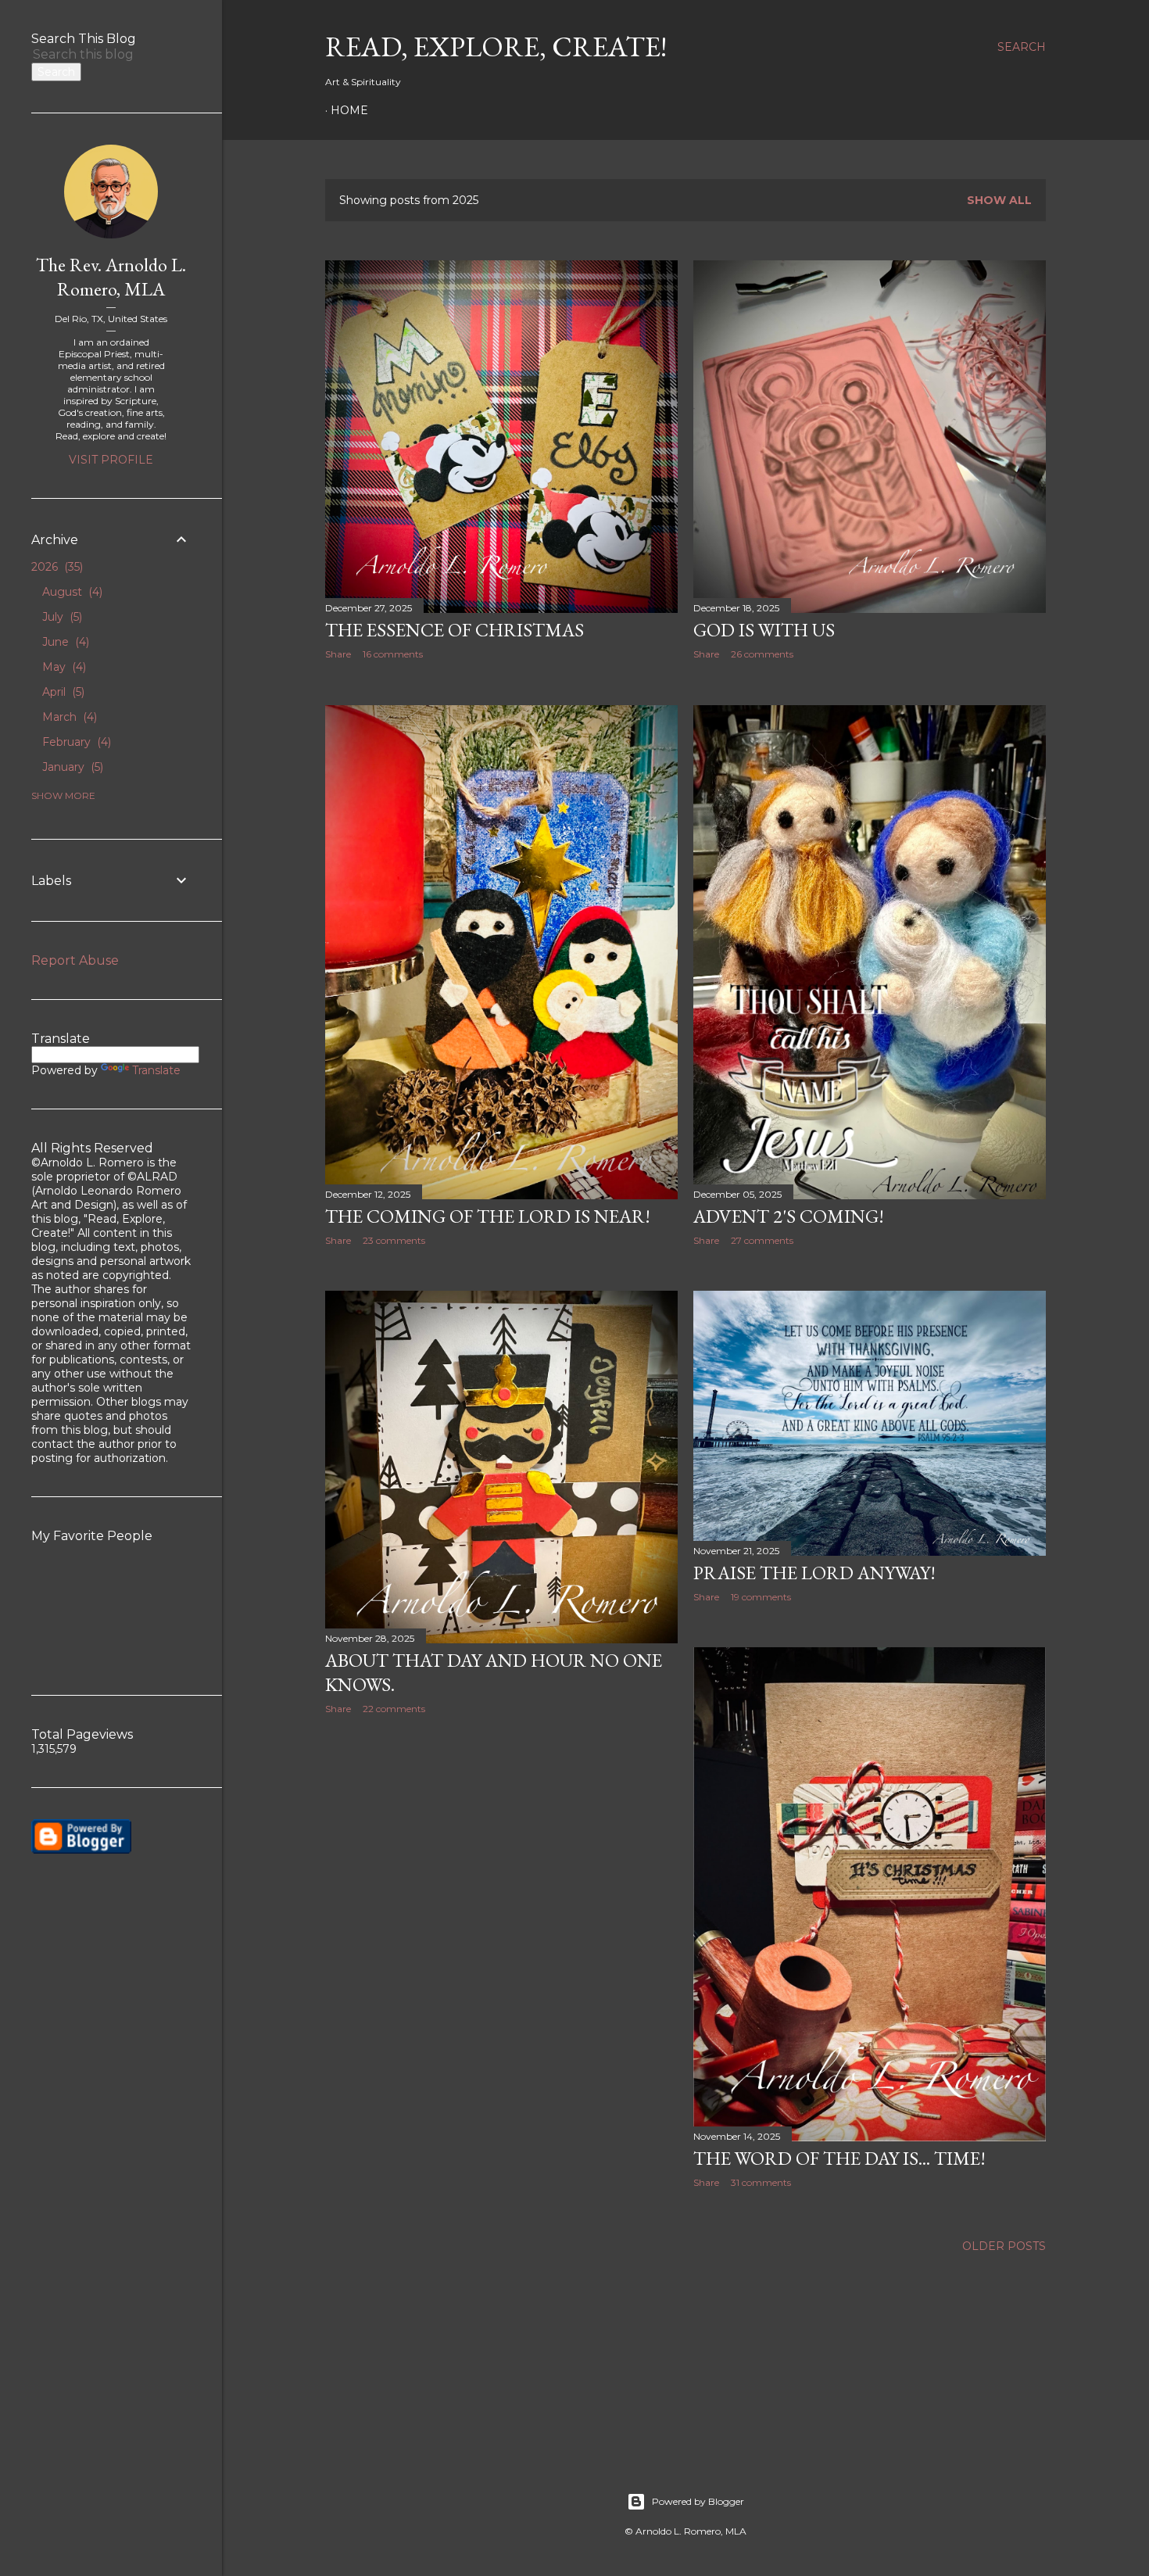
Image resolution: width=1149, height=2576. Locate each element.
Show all (999, 200)
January (71, 767)
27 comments (762, 1240)
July (61, 617)
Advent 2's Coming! (789, 1216)
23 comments (394, 1240)
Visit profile (111, 460)
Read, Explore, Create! (496, 47)
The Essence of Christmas (455, 630)
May (63, 667)
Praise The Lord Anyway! (814, 1573)
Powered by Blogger (698, 2501)
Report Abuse (75, 960)
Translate (156, 1070)
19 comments (761, 1597)
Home (349, 110)
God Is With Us (764, 630)
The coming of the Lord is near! (488, 1216)
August (71, 592)
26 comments (762, 654)
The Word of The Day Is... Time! (839, 2158)
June (64, 642)
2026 (55, 567)
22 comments (394, 1709)
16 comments (393, 654)
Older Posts (1004, 2246)
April (62, 692)
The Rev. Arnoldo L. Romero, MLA (111, 277)
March (68, 717)
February (75, 742)
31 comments (761, 2182)
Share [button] (338, 654)
